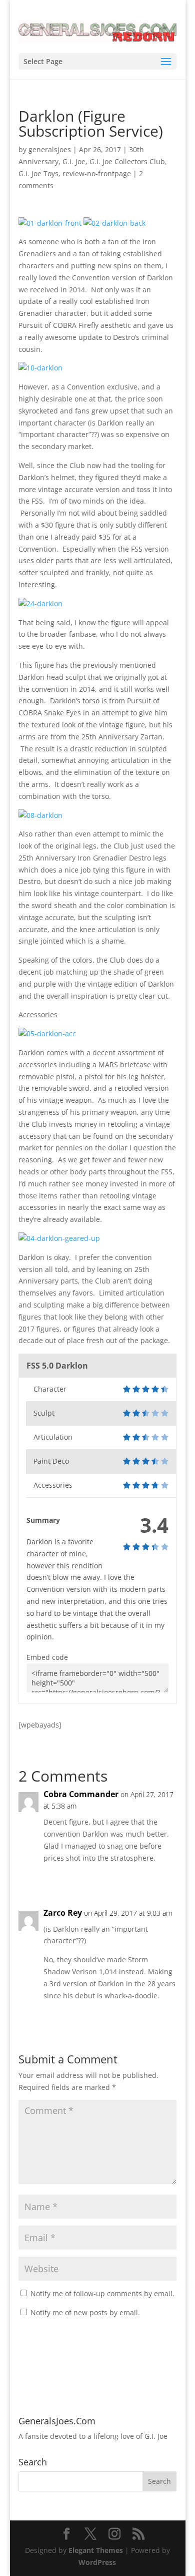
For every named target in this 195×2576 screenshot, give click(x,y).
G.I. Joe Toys (38, 173)
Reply (158, 1878)
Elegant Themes (96, 2550)
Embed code (47, 1657)
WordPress (97, 2562)
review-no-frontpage (97, 173)
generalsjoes (50, 149)
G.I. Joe (74, 161)
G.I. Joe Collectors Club (127, 161)
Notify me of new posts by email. (85, 2312)
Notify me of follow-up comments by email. (102, 2293)
